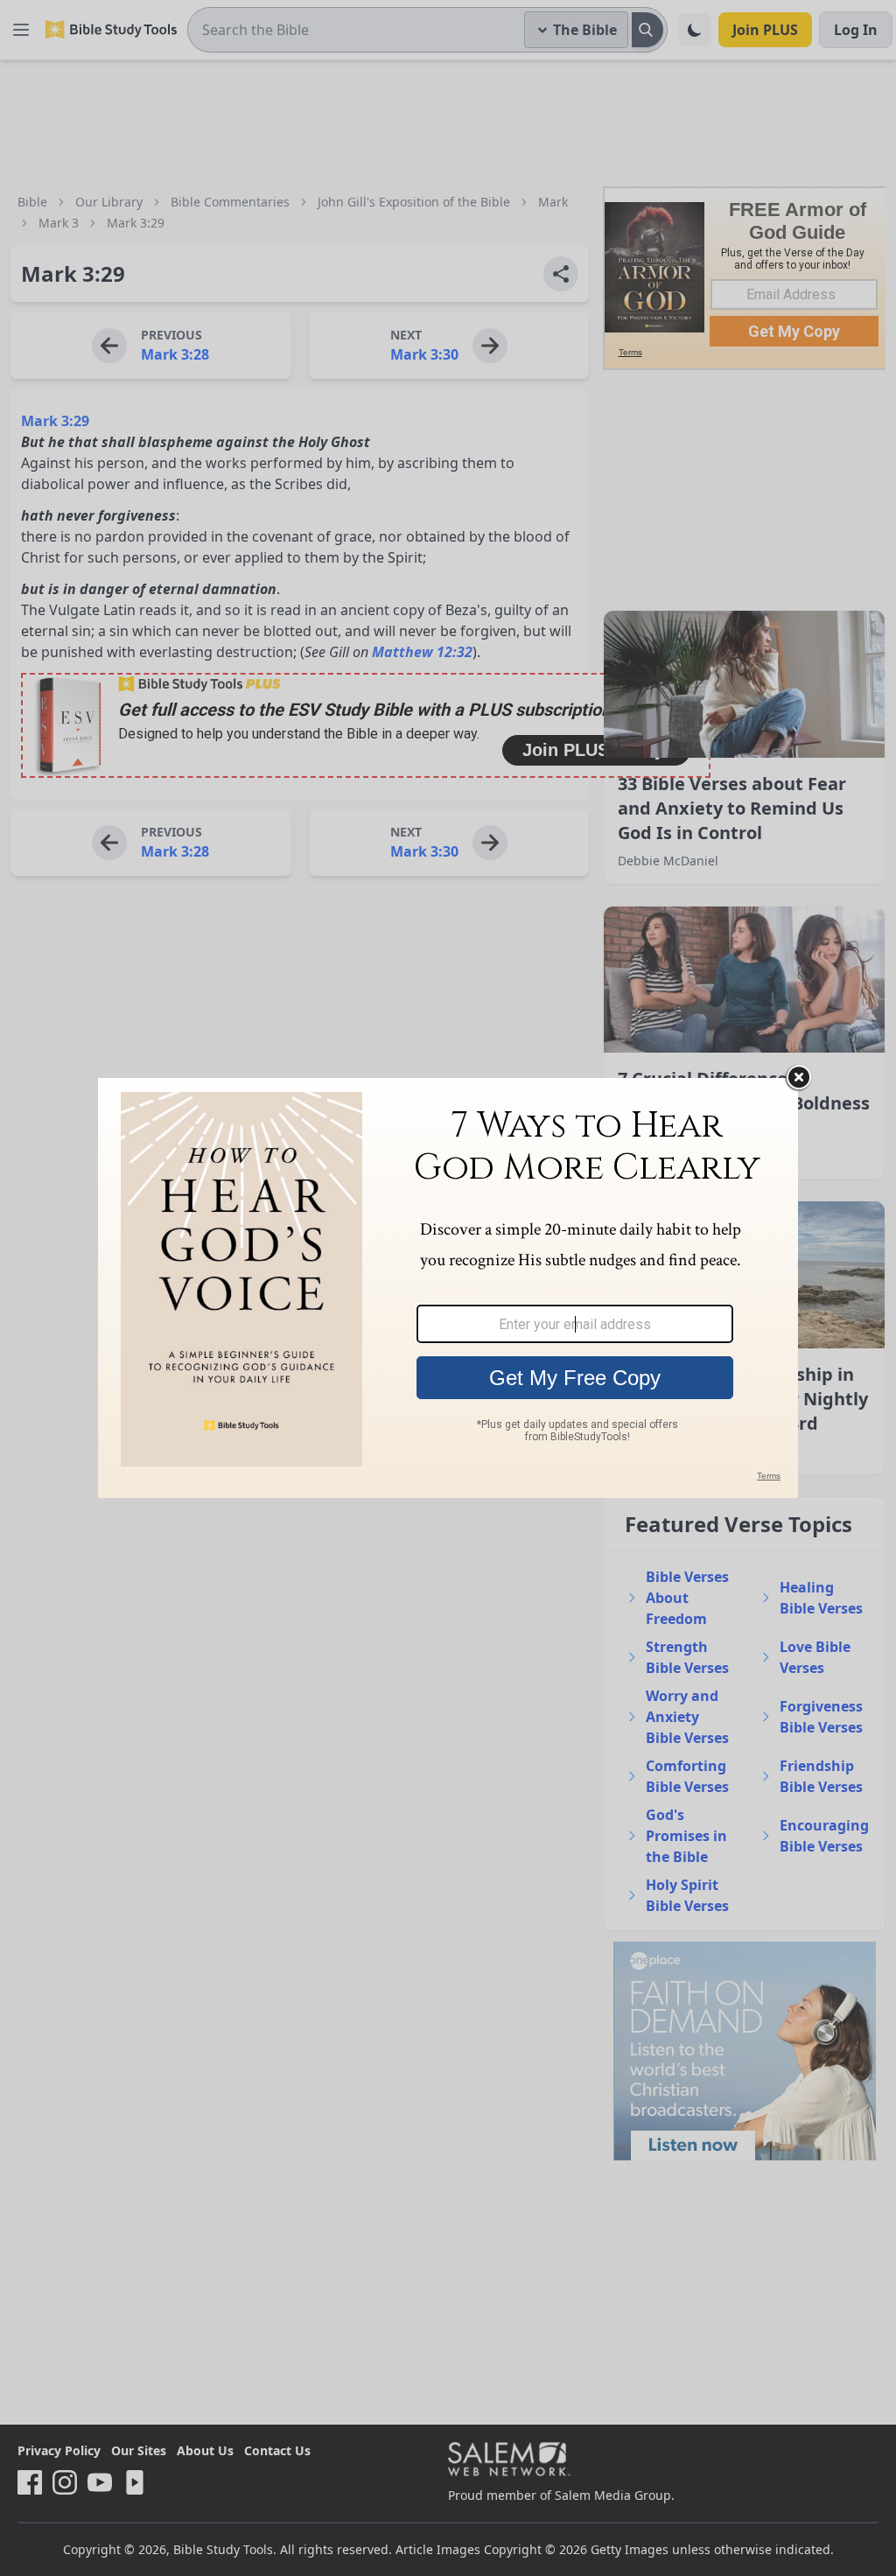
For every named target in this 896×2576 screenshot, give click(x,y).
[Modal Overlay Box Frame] (448, 1288)
